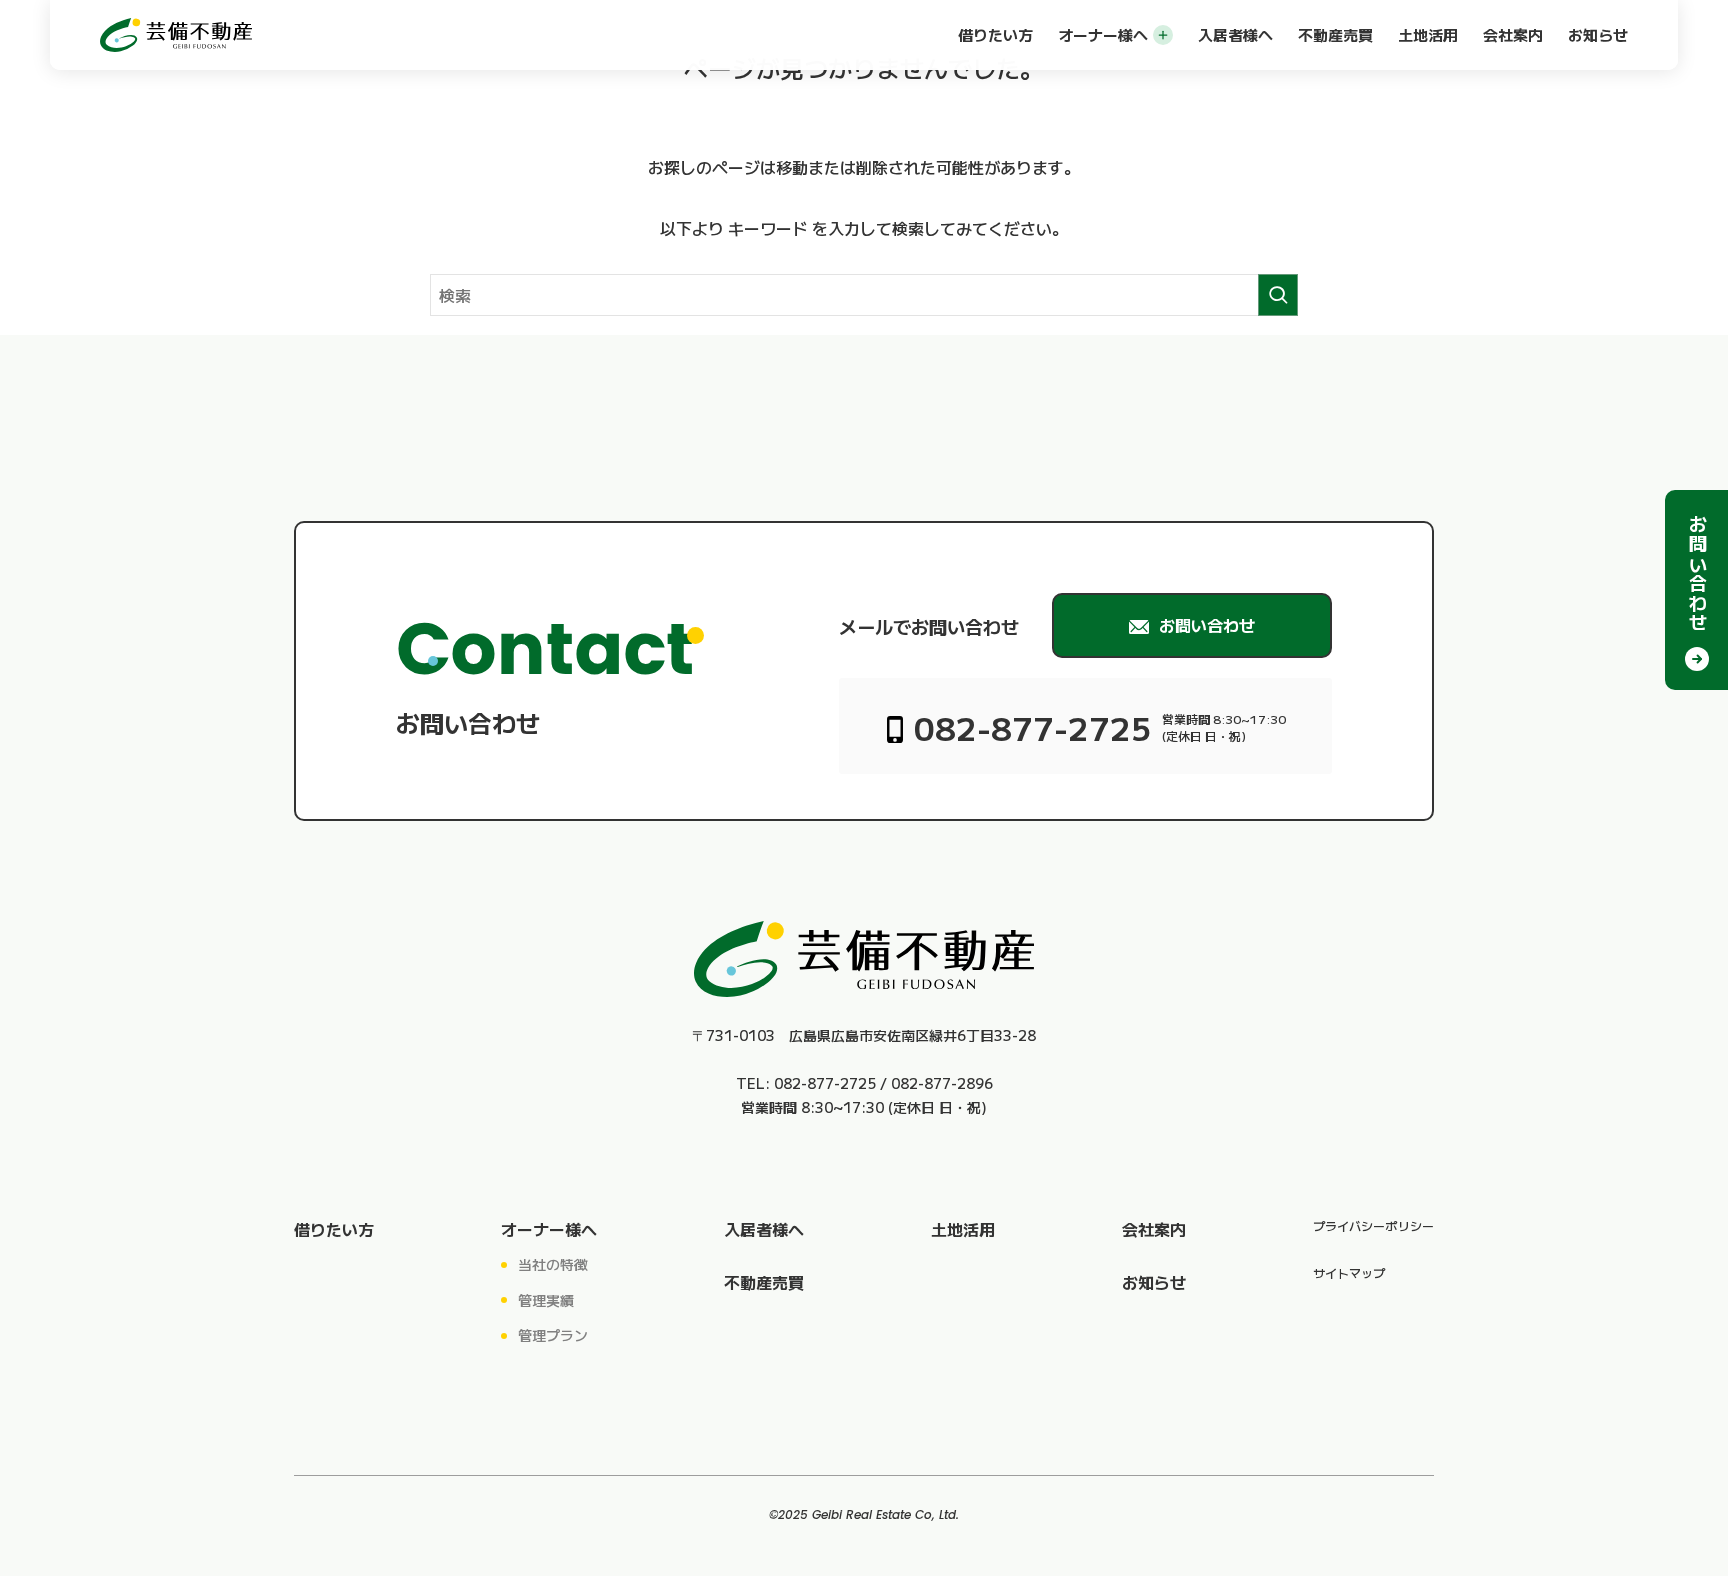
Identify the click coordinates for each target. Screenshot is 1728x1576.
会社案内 (1513, 34)
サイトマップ (1349, 1272)
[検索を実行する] (1278, 295)
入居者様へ (1235, 34)
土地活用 (1428, 34)
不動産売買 (1335, 34)
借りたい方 (995, 34)
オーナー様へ (1103, 34)
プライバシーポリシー (1373, 1225)
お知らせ (1598, 34)
